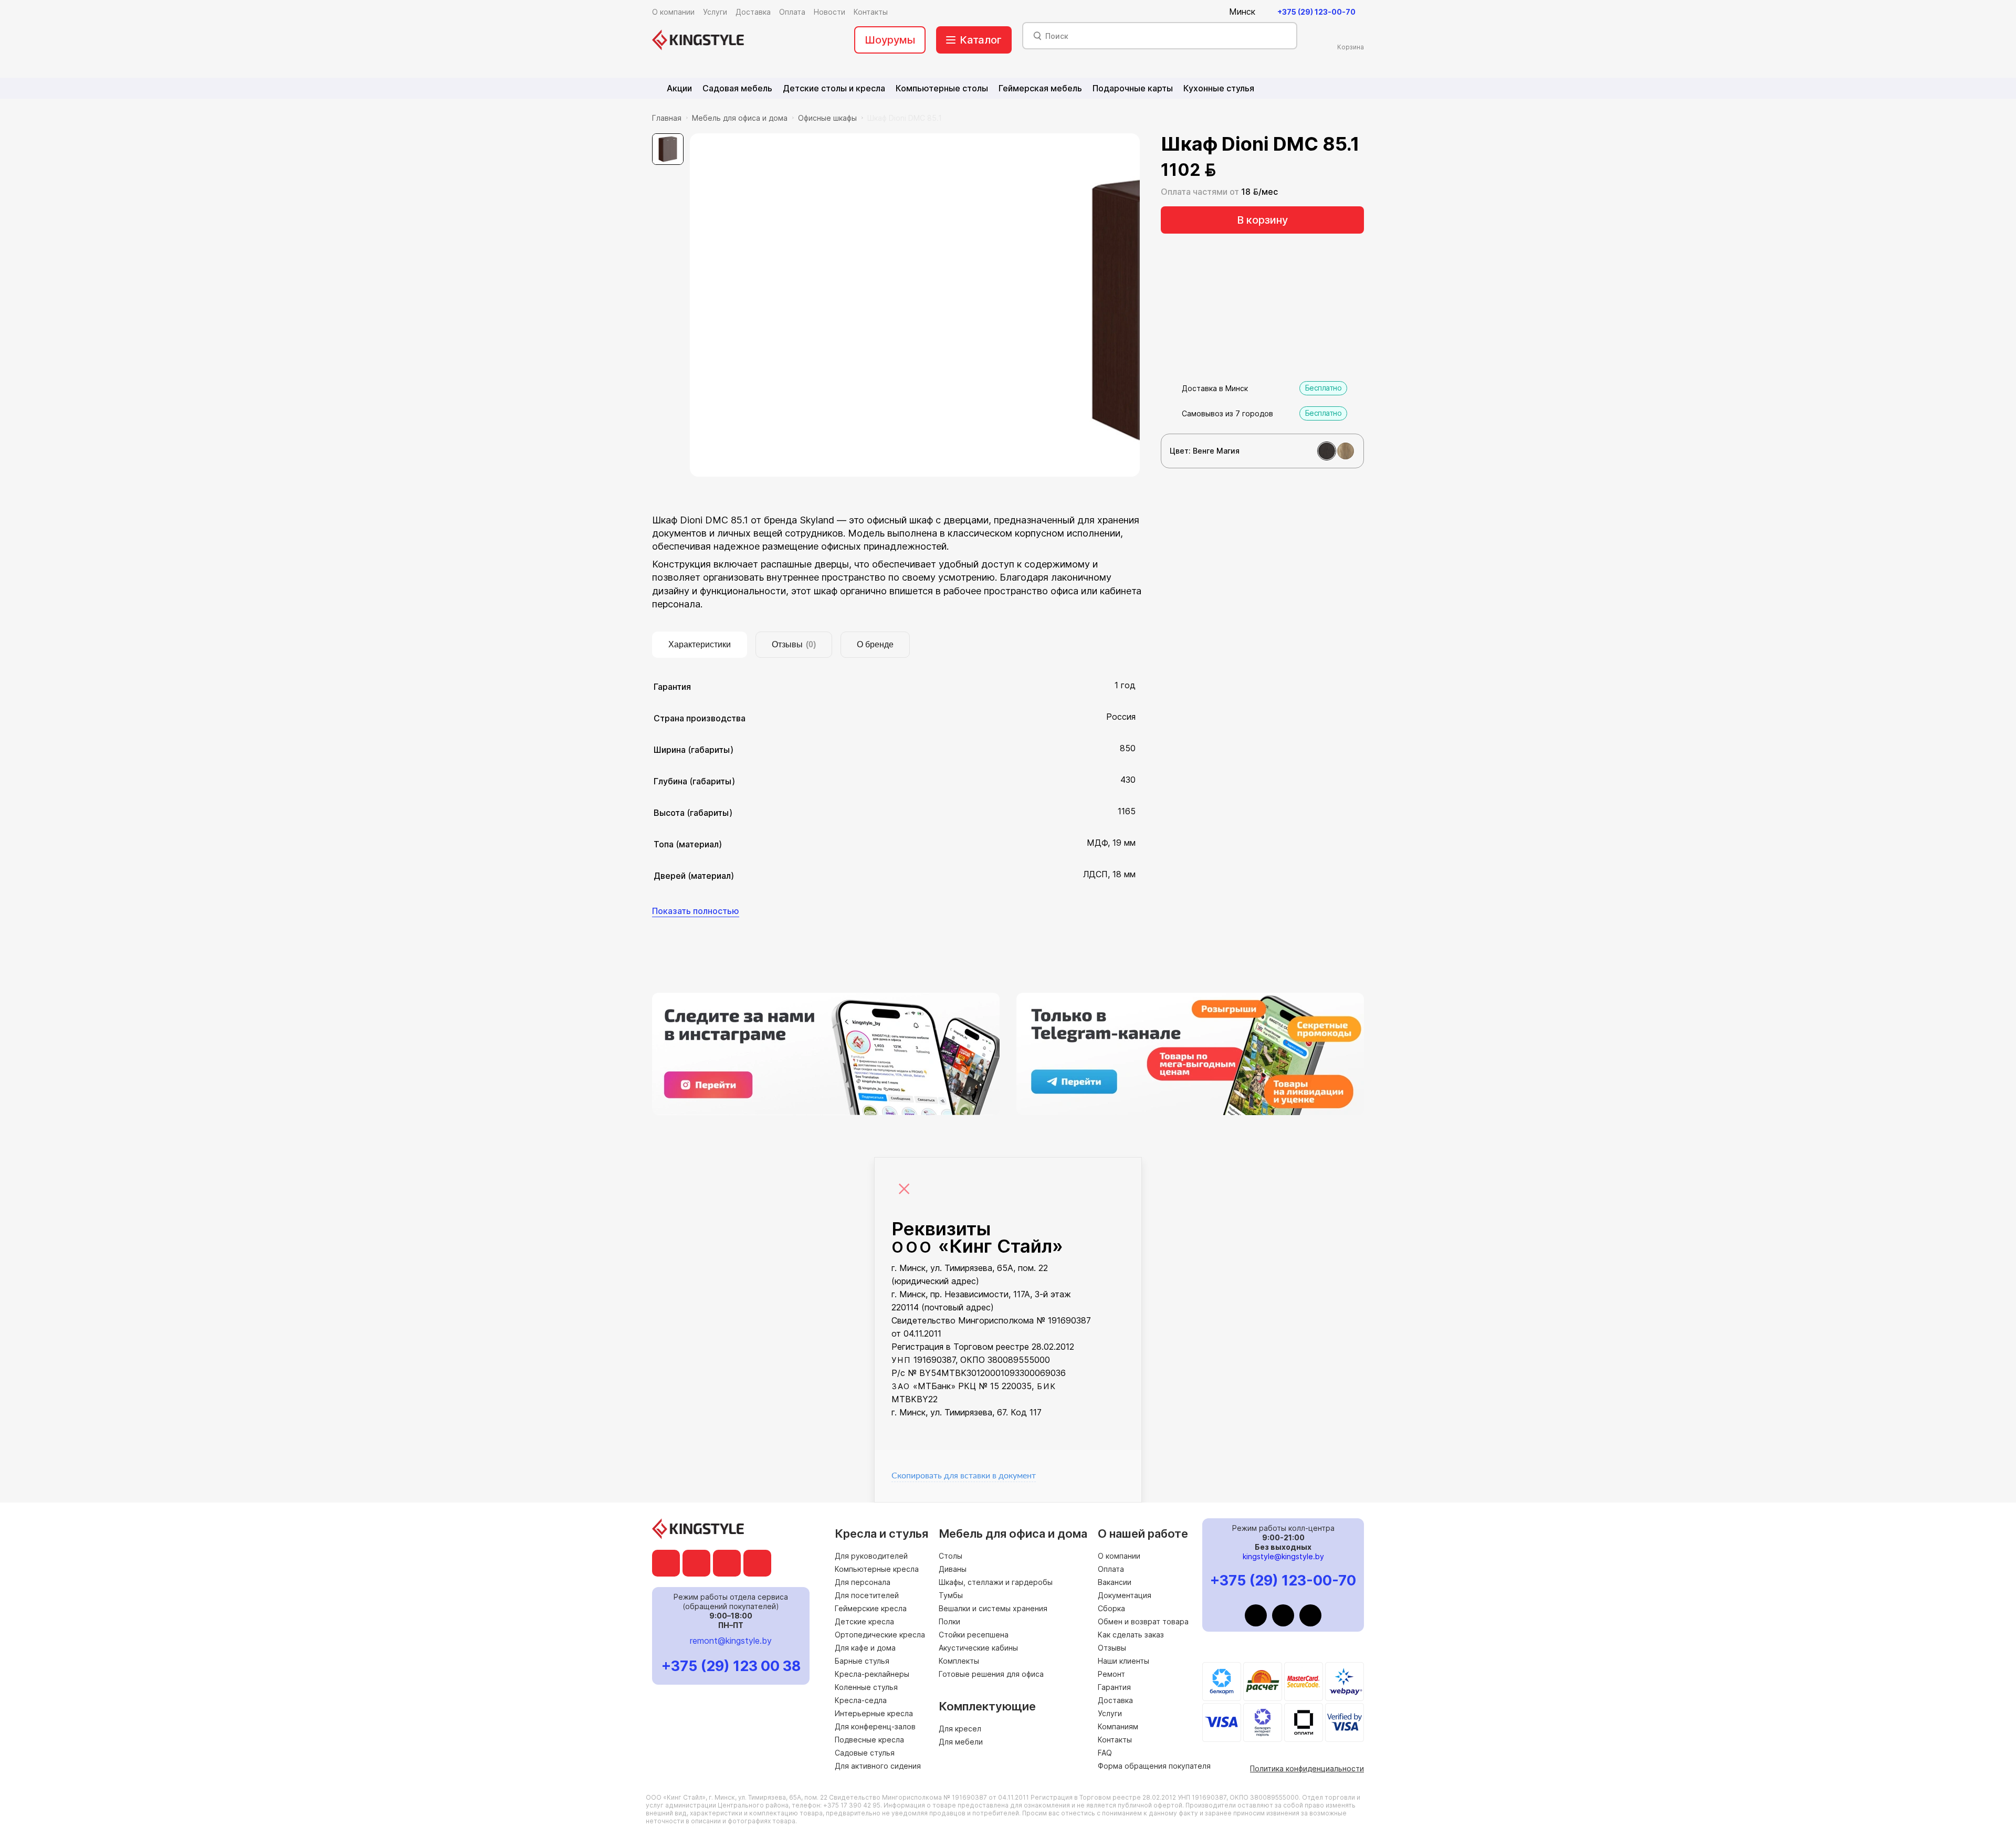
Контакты (1115, 1740)
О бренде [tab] (875, 644)
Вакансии (1115, 1582)
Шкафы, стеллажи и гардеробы (996, 1582)
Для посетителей (867, 1595)
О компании (1119, 1556)
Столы (951, 1556)
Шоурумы (890, 40)
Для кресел (960, 1729)
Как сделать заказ (1131, 1635)
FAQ (1105, 1753)
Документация (1125, 1595)
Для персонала (863, 1582)
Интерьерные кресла (874, 1713)
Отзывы (1112, 1648)
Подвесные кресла (869, 1740)
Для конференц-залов (875, 1726)
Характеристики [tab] (700, 644)
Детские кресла (864, 1621)
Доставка (1115, 1700)
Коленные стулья (866, 1687)
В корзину (1262, 220)
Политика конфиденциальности (1307, 1768)
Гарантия (1114, 1687)
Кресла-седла (861, 1700)
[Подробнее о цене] (1230, 170)
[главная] (698, 40)
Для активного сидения (878, 1766)
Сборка (1111, 1608)
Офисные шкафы (827, 118)
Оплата (1111, 1569)
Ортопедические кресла (880, 1635)
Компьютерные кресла (877, 1569)
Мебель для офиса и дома (740, 118)
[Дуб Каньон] (1346, 451)
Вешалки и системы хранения (993, 1608)
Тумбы (951, 1595)
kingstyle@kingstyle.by (1283, 1556)
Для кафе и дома (865, 1648)
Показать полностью (696, 911)
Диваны (953, 1569)
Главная (667, 118)
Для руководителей (871, 1556)
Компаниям (1118, 1726)
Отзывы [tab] (794, 644)
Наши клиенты (1123, 1661)
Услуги (1110, 1713)
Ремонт (1111, 1674)
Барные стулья (862, 1661)
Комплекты (959, 1661)
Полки (949, 1621)
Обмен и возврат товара (1143, 1621)
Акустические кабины (978, 1648)
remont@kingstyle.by (731, 1641)
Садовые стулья (865, 1753)
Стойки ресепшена (974, 1635)
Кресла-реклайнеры (872, 1674)
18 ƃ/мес (1259, 192)
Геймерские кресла (871, 1608)
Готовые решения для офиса (991, 1674)
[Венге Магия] (1327, 451)
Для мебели (961, 1742)
